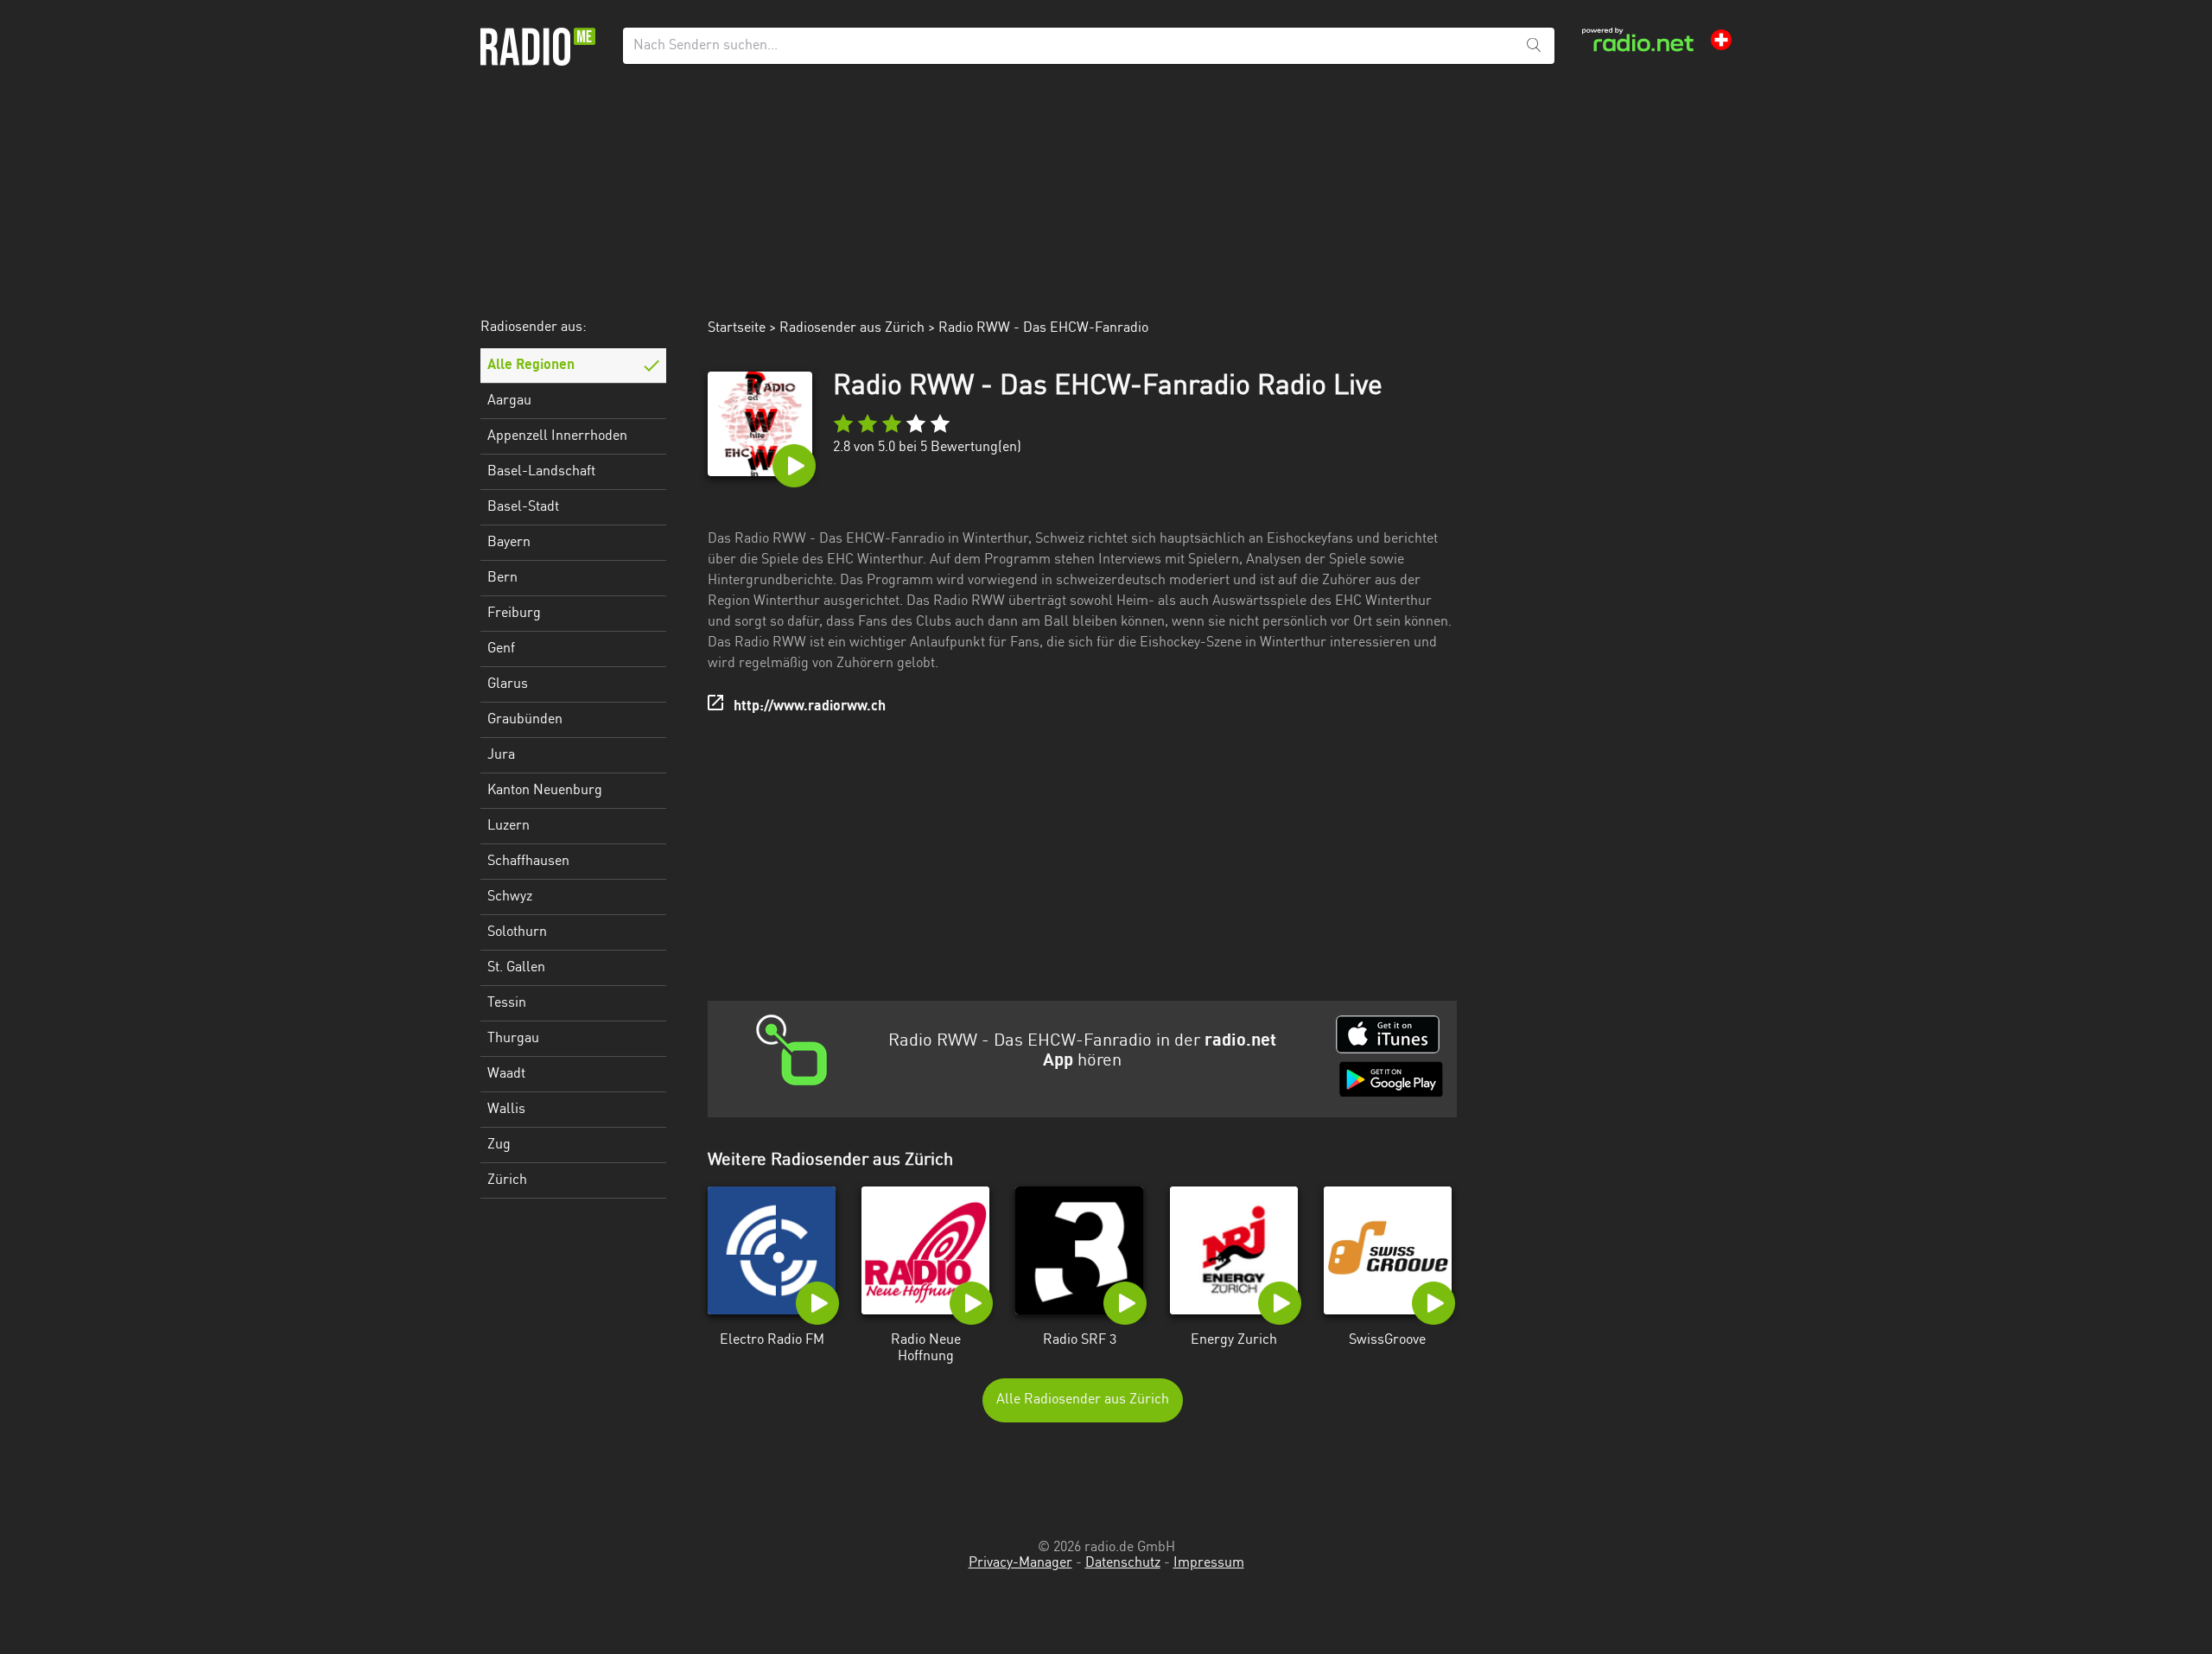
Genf (501, 649)
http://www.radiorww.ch (810, 707)
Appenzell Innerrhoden (557, 436)
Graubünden (525, 720)
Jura (501, 755)
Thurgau (513, 1039)
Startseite (737, 328)
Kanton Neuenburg (545, 791)
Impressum (1209, 1563)
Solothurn (517, 932)
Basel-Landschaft (541, 472)
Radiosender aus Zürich (852, 328)
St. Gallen (516, 968)
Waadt (506, 1074)
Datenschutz (1123, 1563)
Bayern (509, 543)
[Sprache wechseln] (1721, 40)
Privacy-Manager (1020, 1563)
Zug (499, 1145)
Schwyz (510, 897)
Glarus (508, 684)
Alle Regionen (531, 366)
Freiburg (514, 614)
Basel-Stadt (523, 507)
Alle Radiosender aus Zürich (1083, 1400)
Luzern (509, 826)
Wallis (506, 1110)
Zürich (507, 1180)
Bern (502, 578)
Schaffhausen (528, 862)
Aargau (509, 401)
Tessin (507, 1003)
